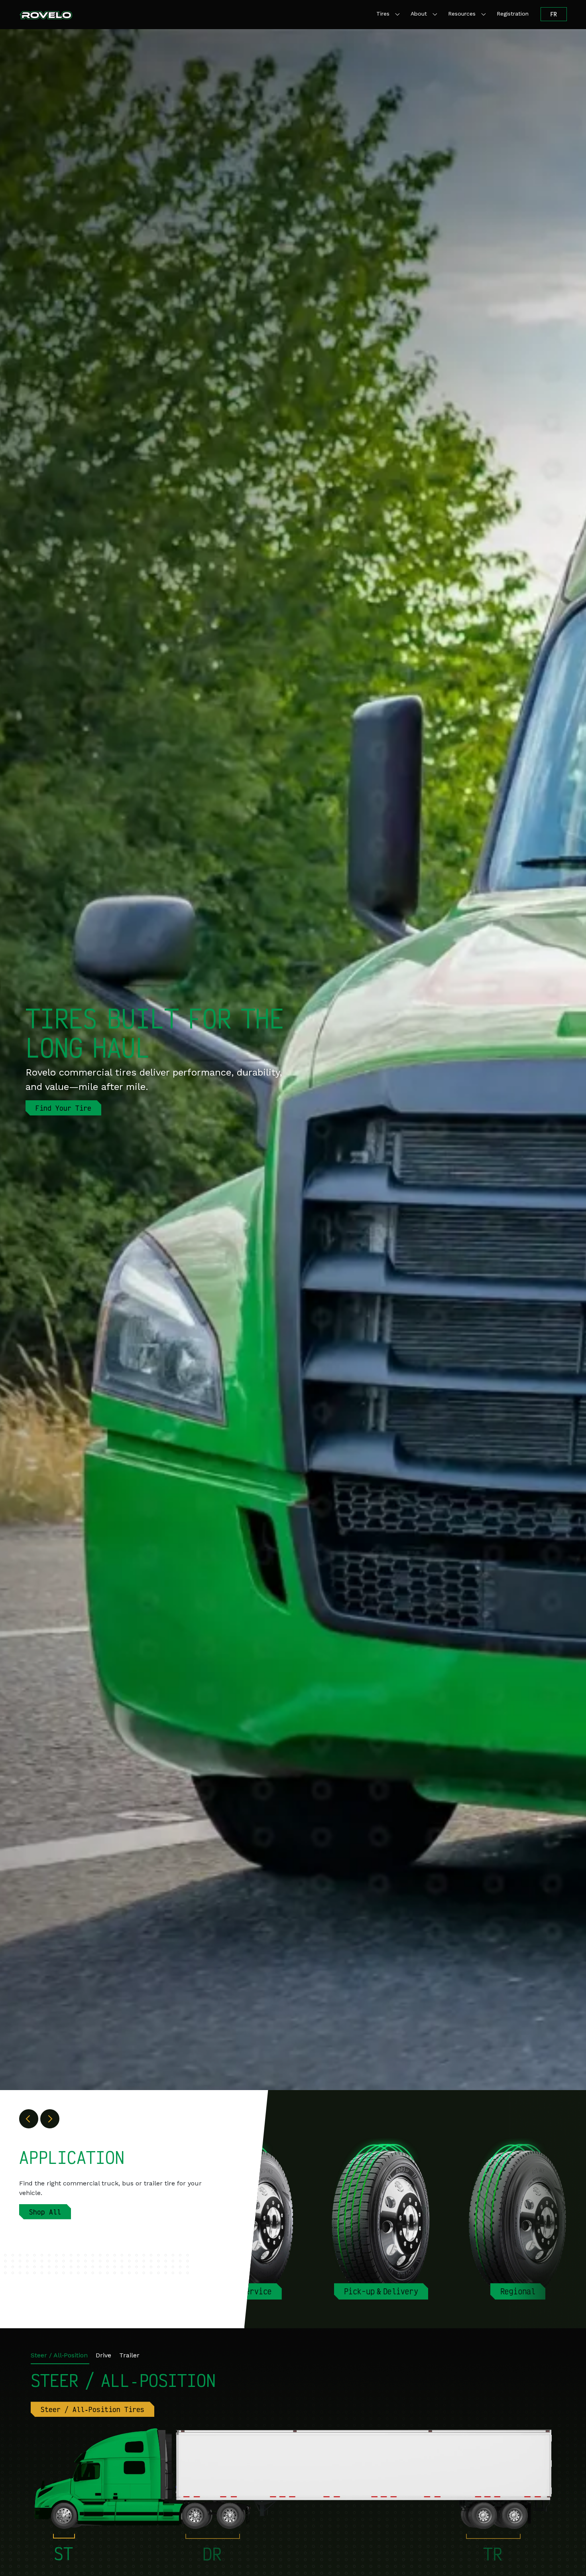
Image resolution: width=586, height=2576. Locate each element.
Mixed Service (518, 2291)
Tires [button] (383, 14)
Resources (462, 14)
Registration (513, 14)
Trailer (129, 2355)
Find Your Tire (63, 1108)
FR (554, 14)
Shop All (45, 2212)
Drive (103, 2355)
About (419, 14)
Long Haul (381, 2291)
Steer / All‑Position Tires (92, 2409)
